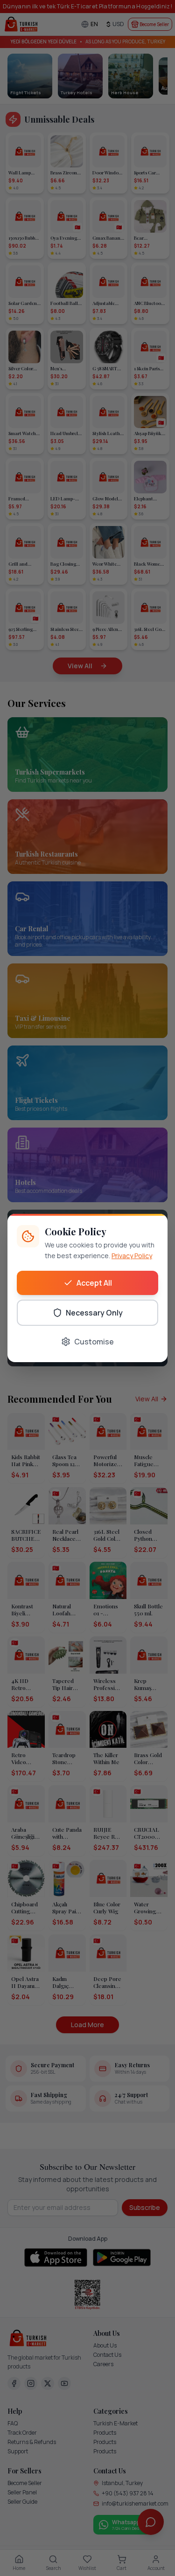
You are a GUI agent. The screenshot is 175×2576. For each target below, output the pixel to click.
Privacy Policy (132, 1256)
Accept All (94, 1283)
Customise (94, 1342)
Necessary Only (94, 1313)
